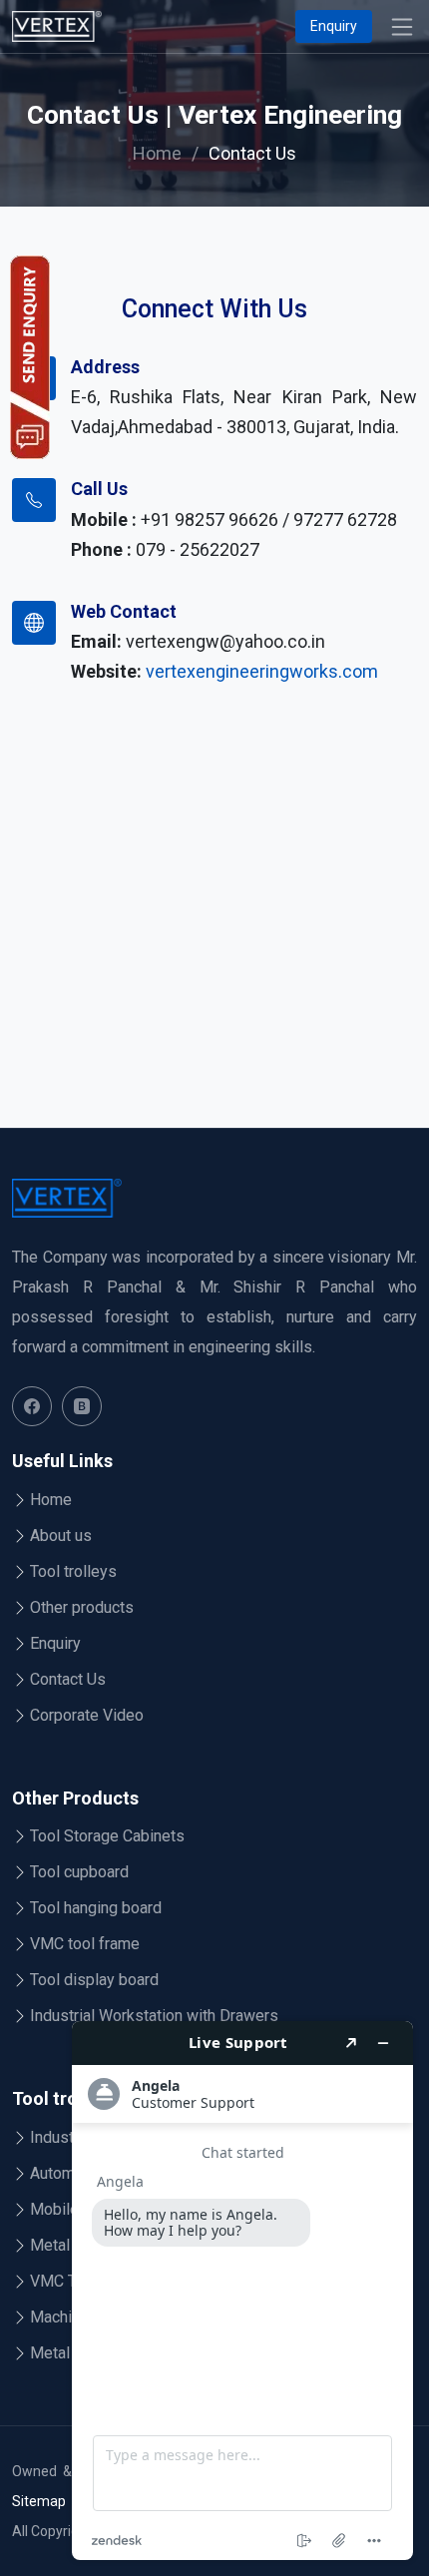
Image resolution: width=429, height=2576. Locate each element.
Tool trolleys (73, 1572)
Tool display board (94, 1980)
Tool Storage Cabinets (107, 1836)
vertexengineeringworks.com (262, 671)
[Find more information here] (242, 2291)
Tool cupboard (79, 1872)
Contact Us (68, 1680)
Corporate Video (87, 1716)
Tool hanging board (96, 1908)
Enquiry (334, 26)
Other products (82, 1608)
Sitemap (39, 2501)
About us (61, 1536)
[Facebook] (32, 1406)
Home (157, 153)
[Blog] (82, 1406)
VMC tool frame (85, 1944)
